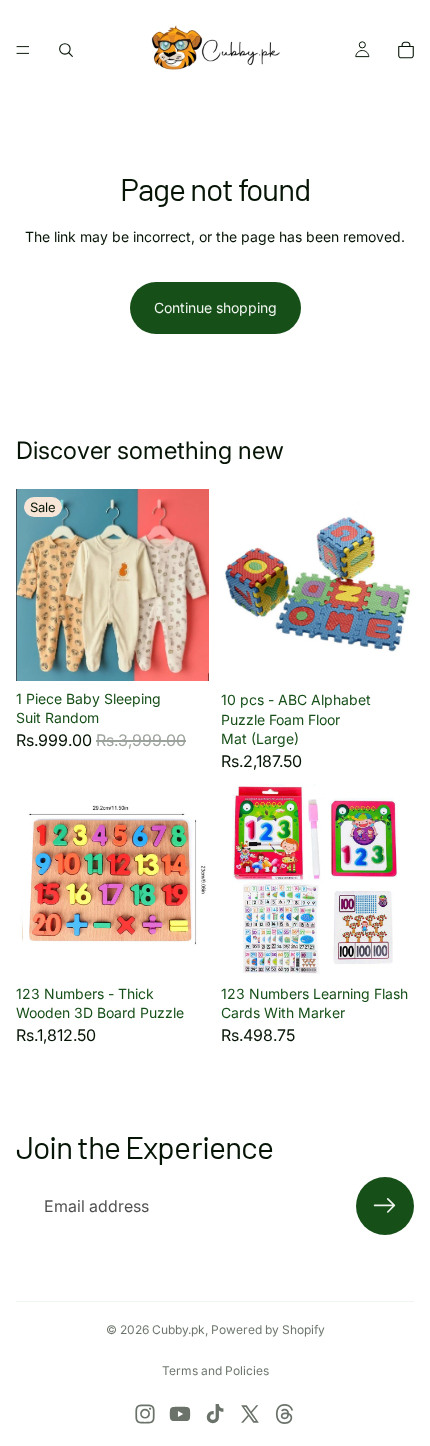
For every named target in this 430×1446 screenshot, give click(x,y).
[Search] (66, 50)
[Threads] (285, 1414)
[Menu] (23, 50)
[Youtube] (180, 1414)
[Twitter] (250, 1414)
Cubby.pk (178, 1329)
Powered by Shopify (268, 1329)
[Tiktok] (215, 1414)
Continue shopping (215, 307)
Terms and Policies (215, 1370)
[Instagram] (145, 1414)
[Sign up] (385, 1206)
